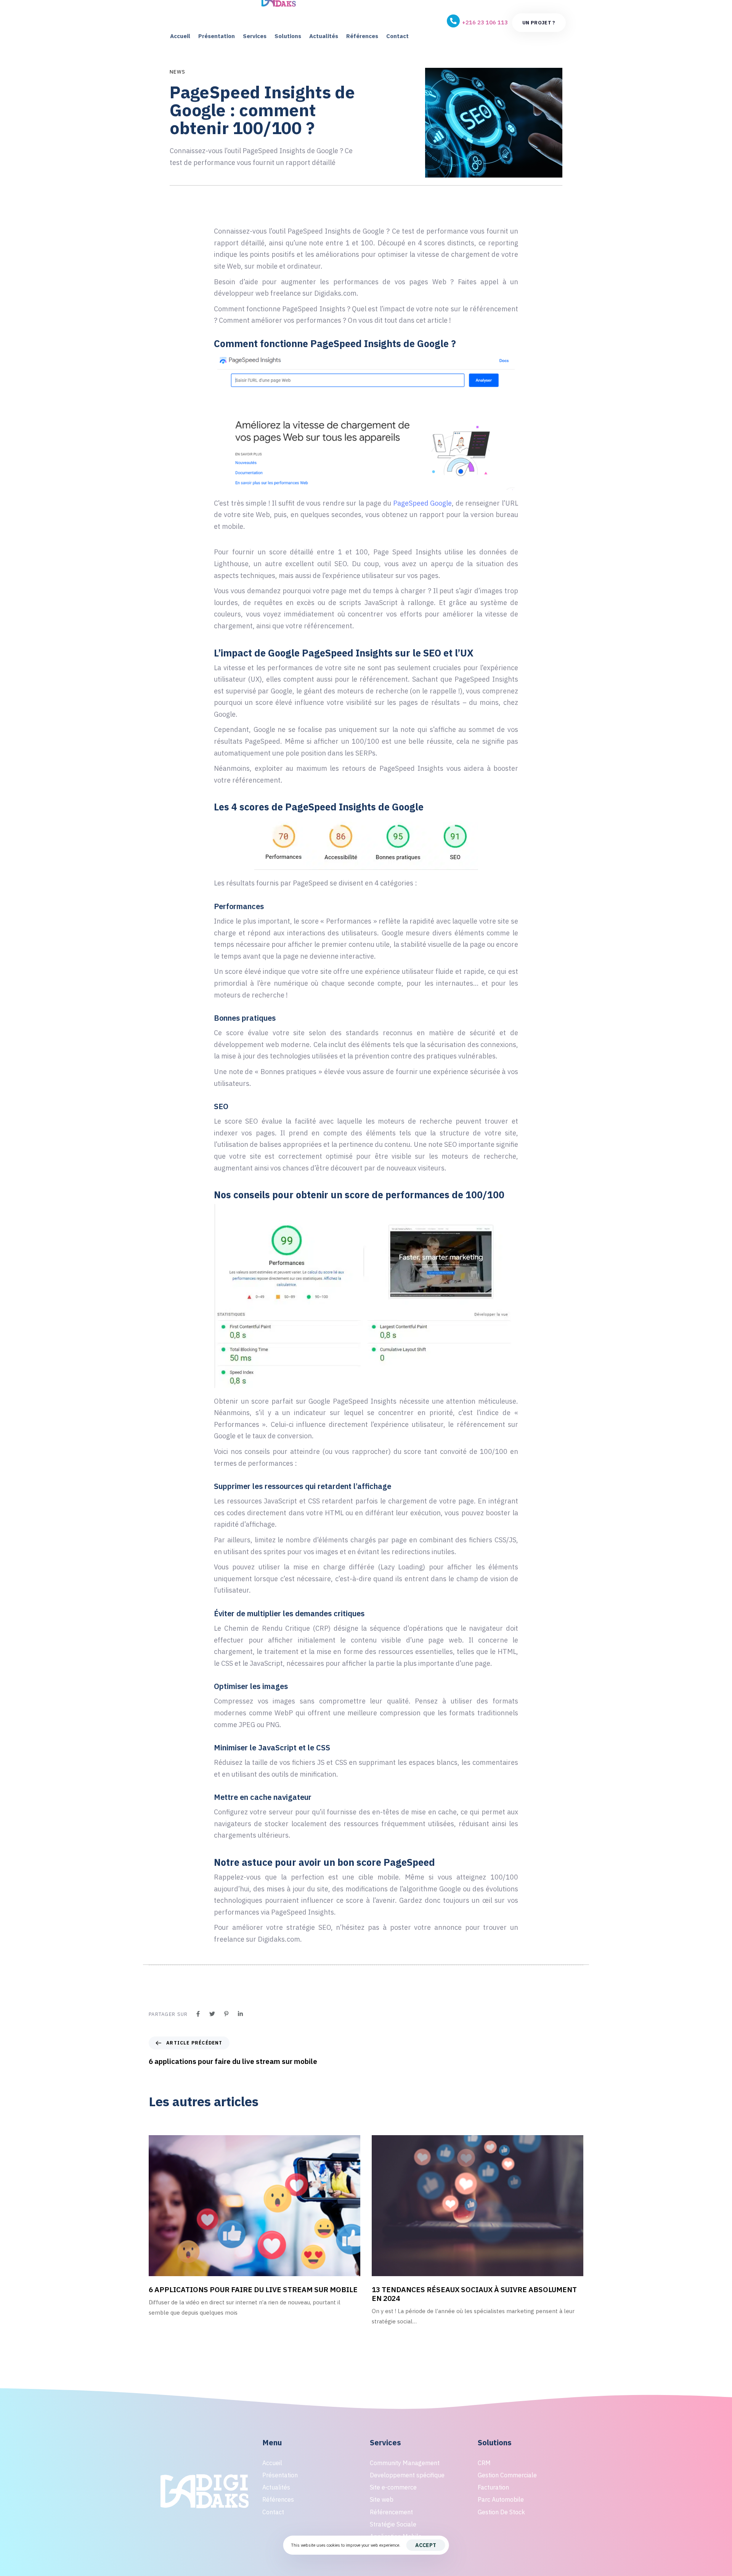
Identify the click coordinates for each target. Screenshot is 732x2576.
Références (362, 36)
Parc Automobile (501, 2499)
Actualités (324, 36)
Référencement (391, 2512)
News (177, 72)
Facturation (493, 2487)
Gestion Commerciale (507, 2475)
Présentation (217, 36)
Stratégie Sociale (393, 2524)
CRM (484, 2463)
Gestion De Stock (501, 2512)
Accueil (180, 36)
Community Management (405, 2463)
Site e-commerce (393, 2487)
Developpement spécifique (407, 2475)
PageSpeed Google (423, 503)
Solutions (288, 36)
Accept (426, 2545)
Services (255, 36)
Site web (382, 2499)
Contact (397, 36)
